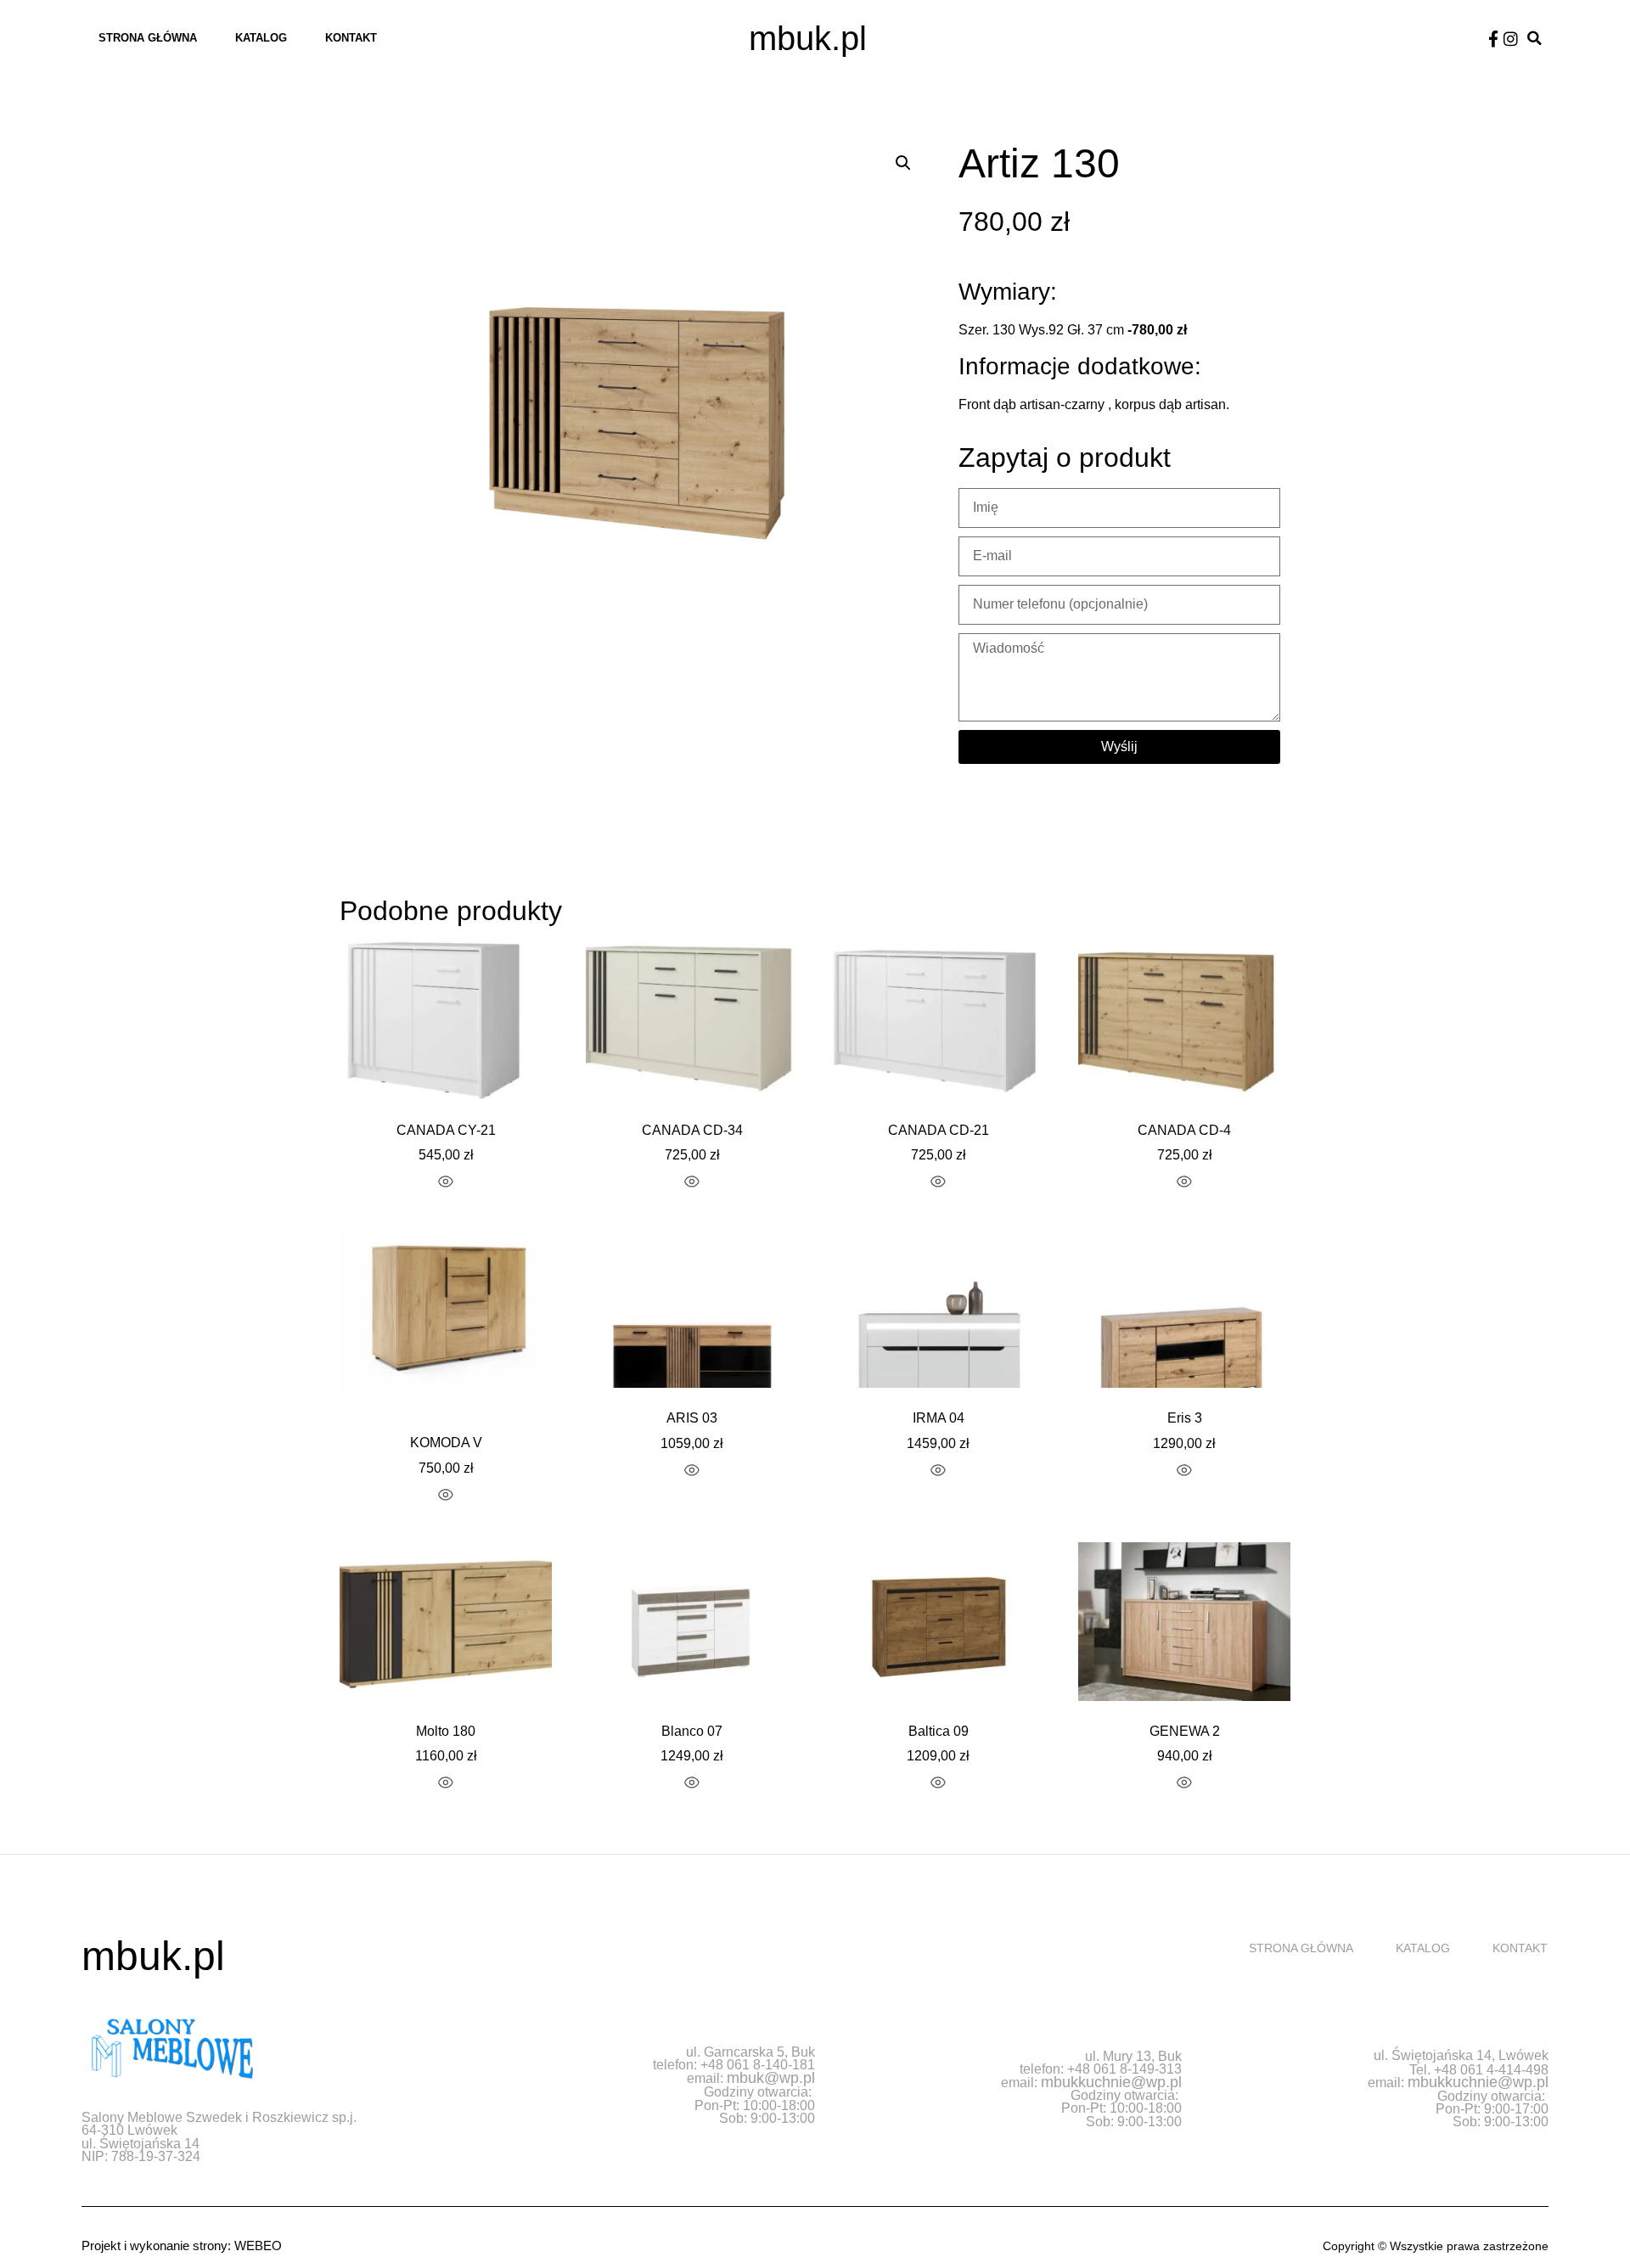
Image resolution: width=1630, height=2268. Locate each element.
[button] (1534, 39)
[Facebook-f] (1493, 39)
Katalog (261, 38)
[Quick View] (446, 1183)
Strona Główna (148, 38)
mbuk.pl (808, 38)
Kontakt (351, 38)
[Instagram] (1511, 39)
